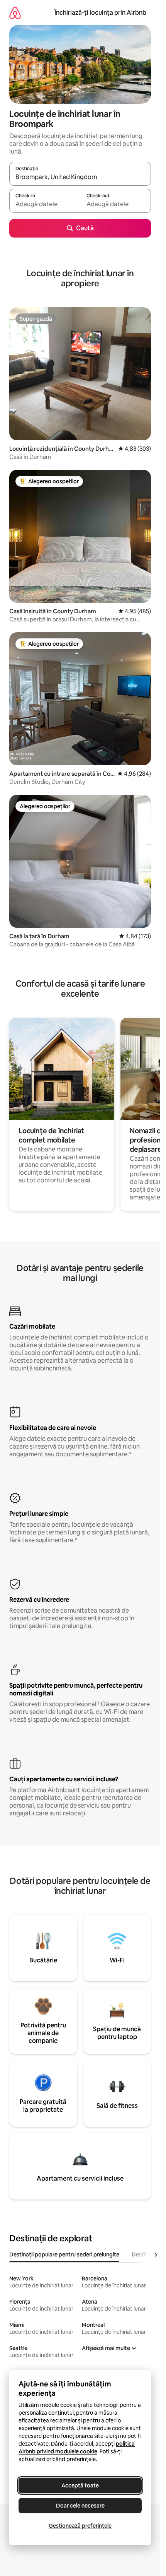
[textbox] (45, 204)
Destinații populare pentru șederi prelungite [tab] (64, 2254)
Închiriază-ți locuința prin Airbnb (100, 13)
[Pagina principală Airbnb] (15, 13)
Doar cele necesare (80, 2506)
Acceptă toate (80, 2485)
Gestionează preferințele (80, 2526)
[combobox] (80, 177)
